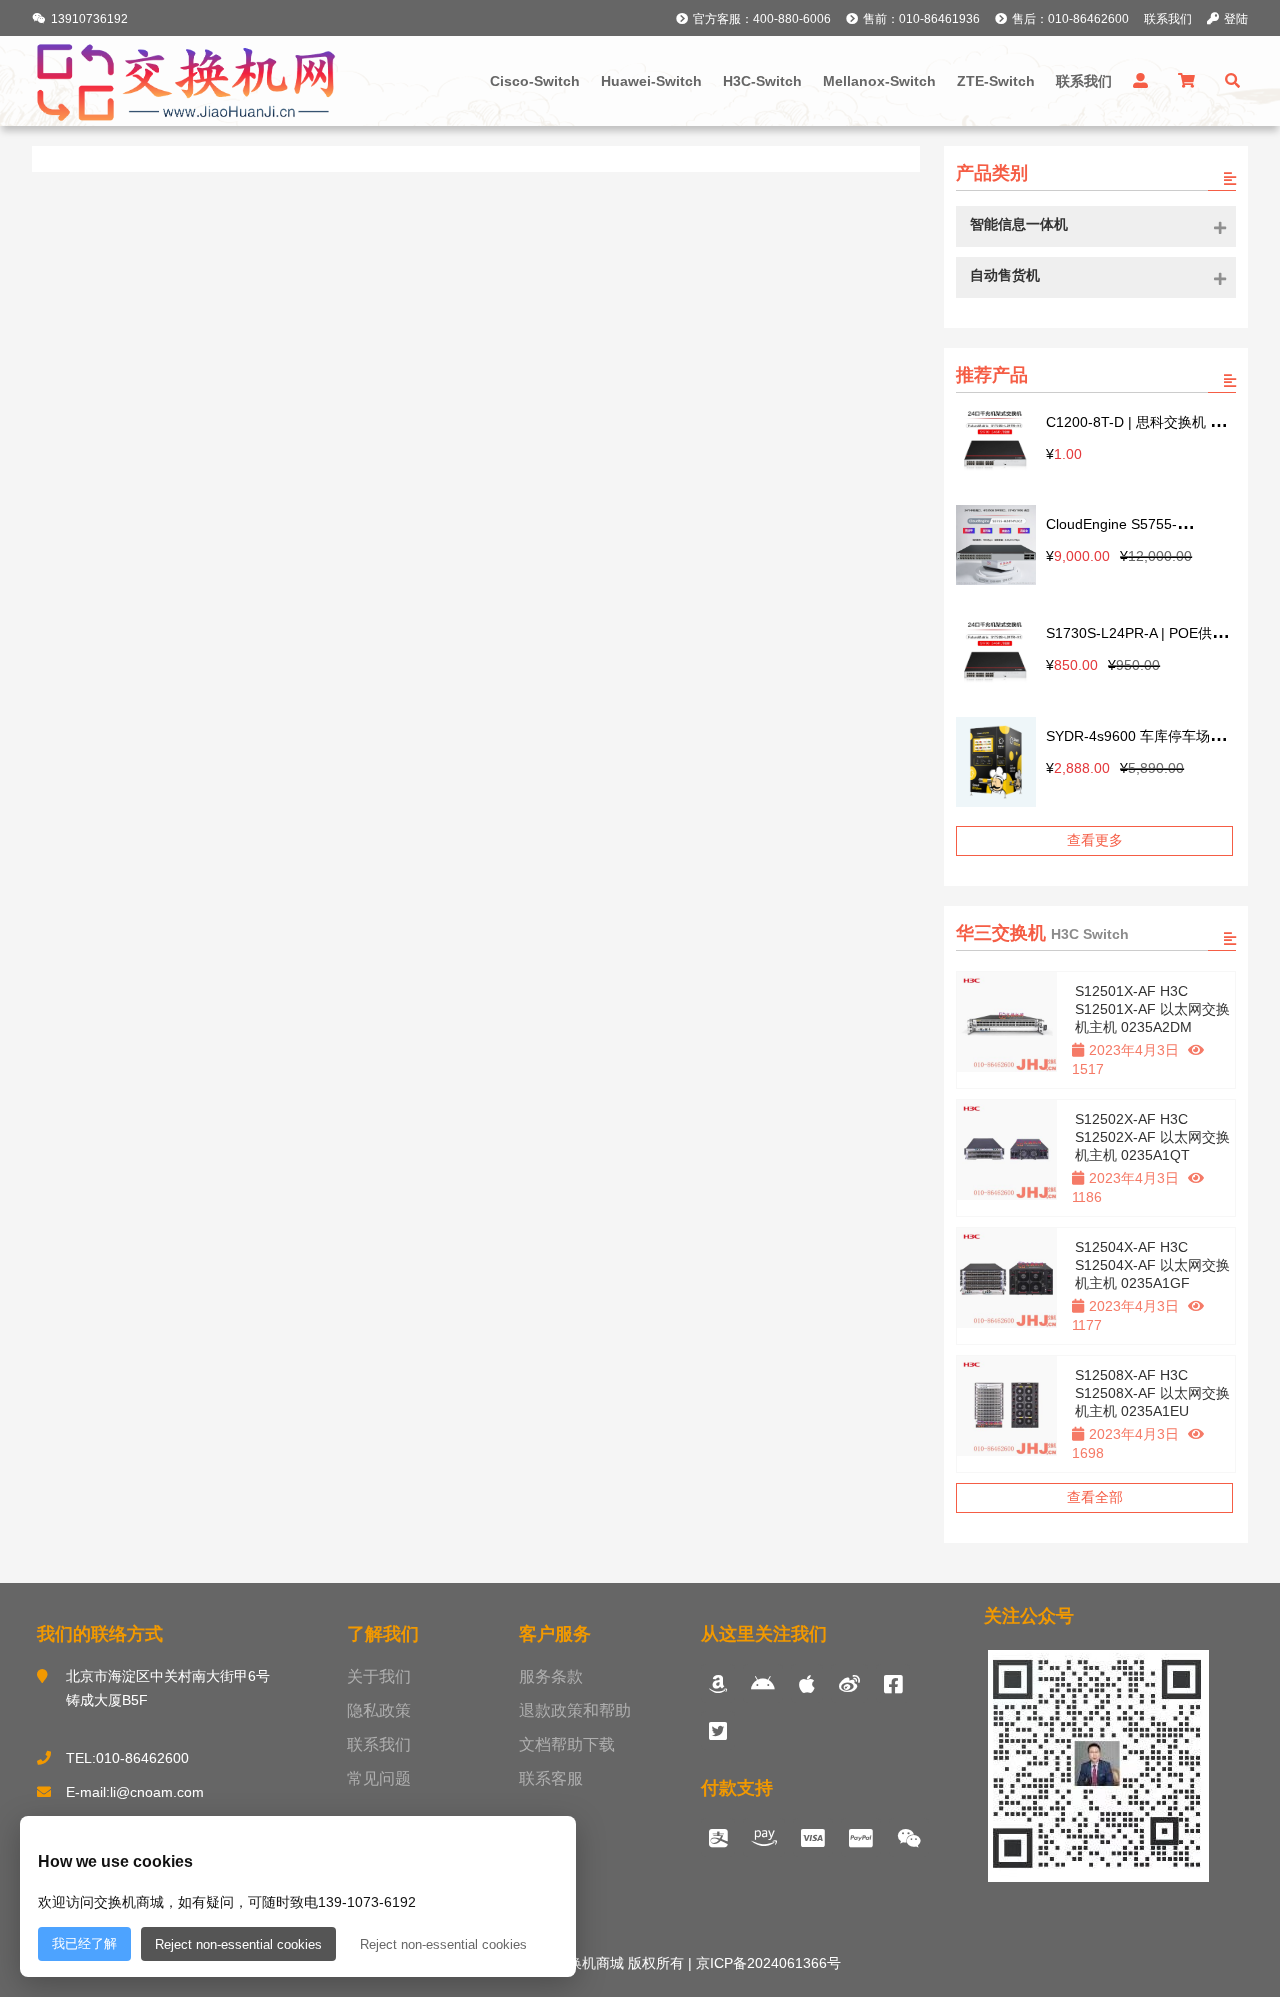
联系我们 (1168, 19)
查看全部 (1095, 1497)
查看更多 (1095, 840)
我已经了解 (84, 1943)
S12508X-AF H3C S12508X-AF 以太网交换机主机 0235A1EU (1152, 1393)
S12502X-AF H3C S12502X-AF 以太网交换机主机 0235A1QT (1152, 1137)
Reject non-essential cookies (238, 1944)
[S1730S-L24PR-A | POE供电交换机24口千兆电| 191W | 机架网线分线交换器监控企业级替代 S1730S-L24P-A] (996, 652)
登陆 (1236, 19)
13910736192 (89, 19)
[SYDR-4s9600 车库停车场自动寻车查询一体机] (996, 764)
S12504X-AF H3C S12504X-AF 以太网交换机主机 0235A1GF (1152, 1265)
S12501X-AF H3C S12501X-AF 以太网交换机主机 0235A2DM (1152, 1009)
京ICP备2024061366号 (766, 1963)
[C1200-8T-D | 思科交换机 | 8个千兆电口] (996, 441)
